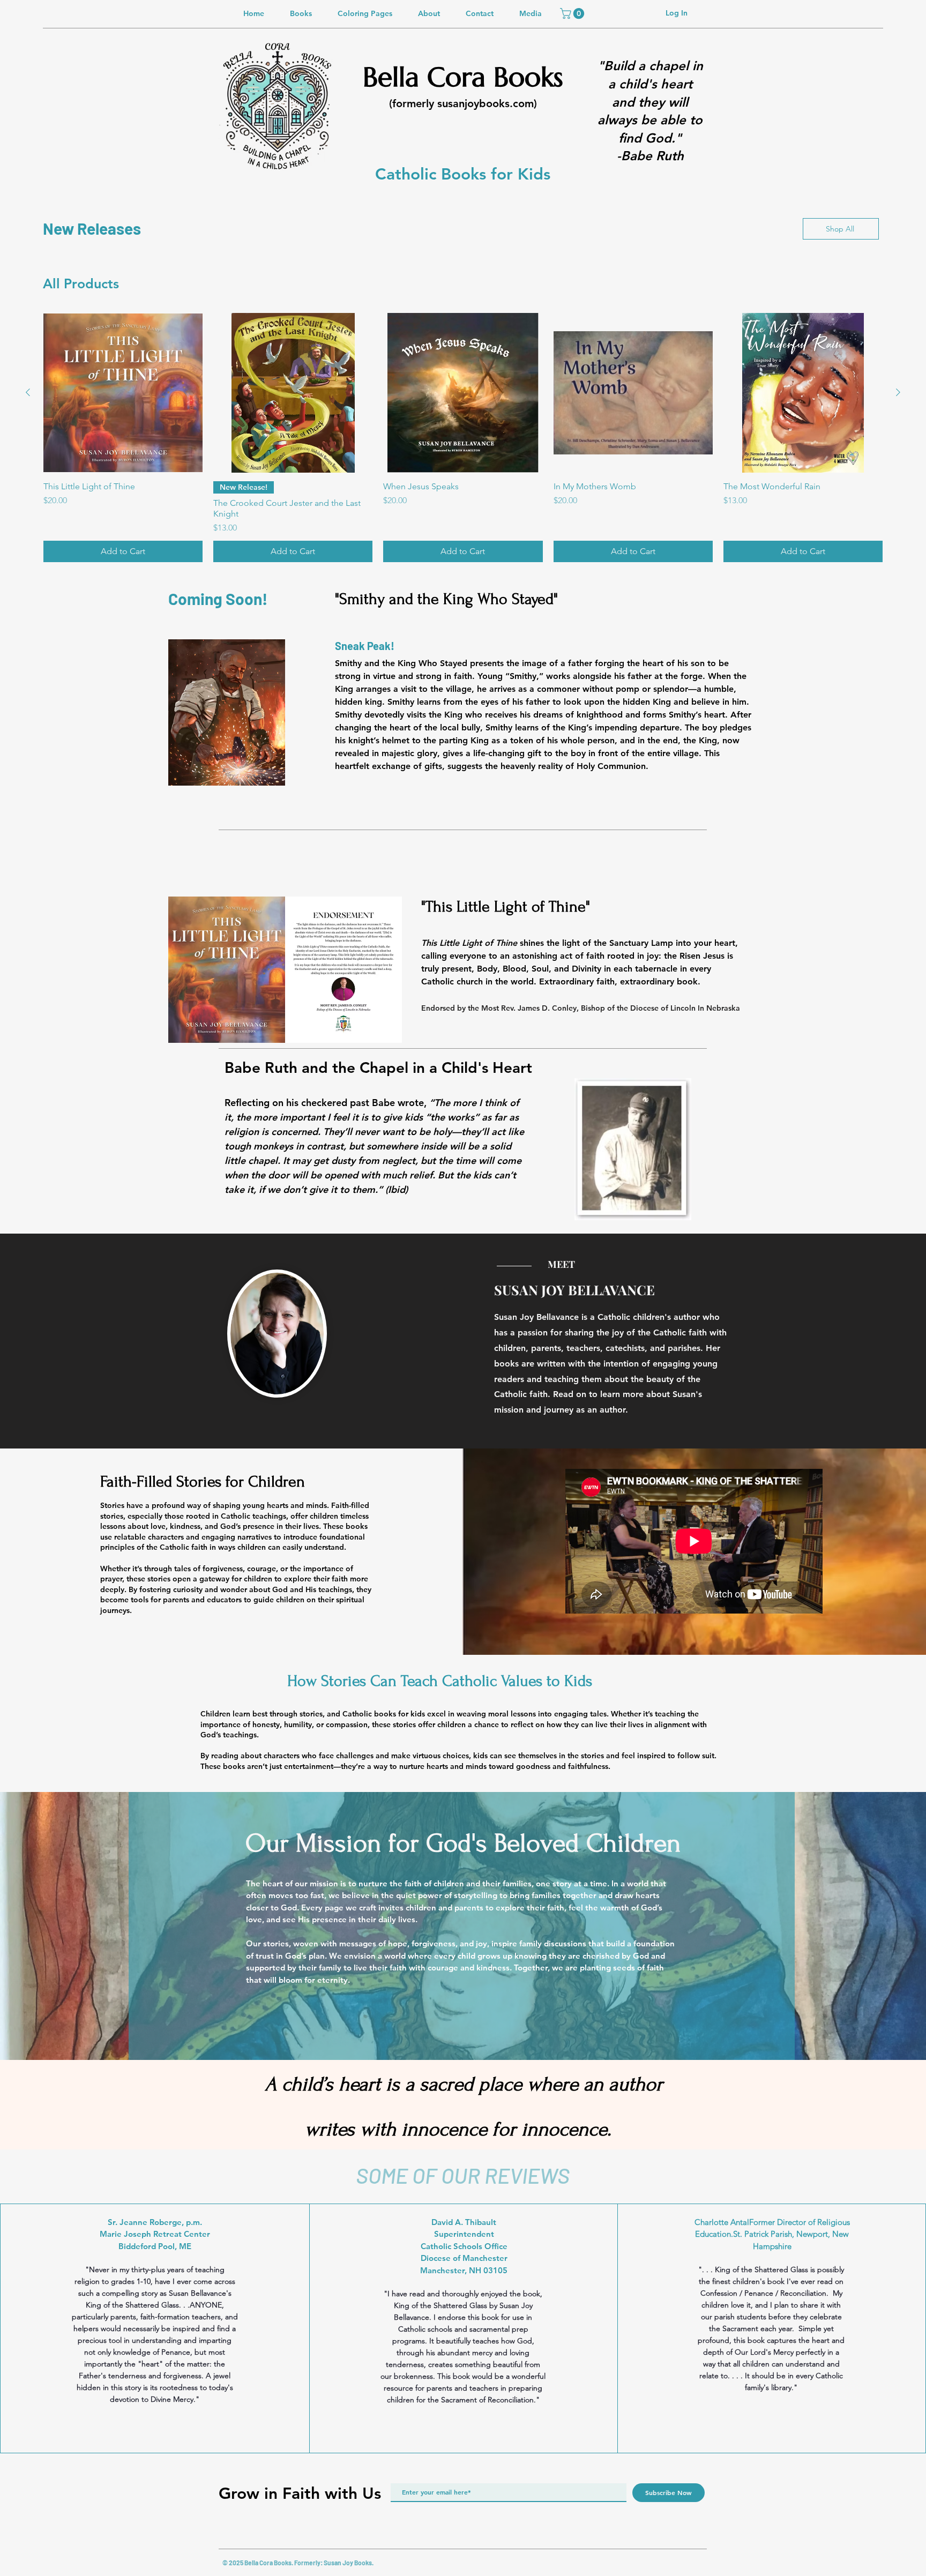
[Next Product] (898, 392)
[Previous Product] (28, 392)
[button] (573, 13)
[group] (463, 438)
